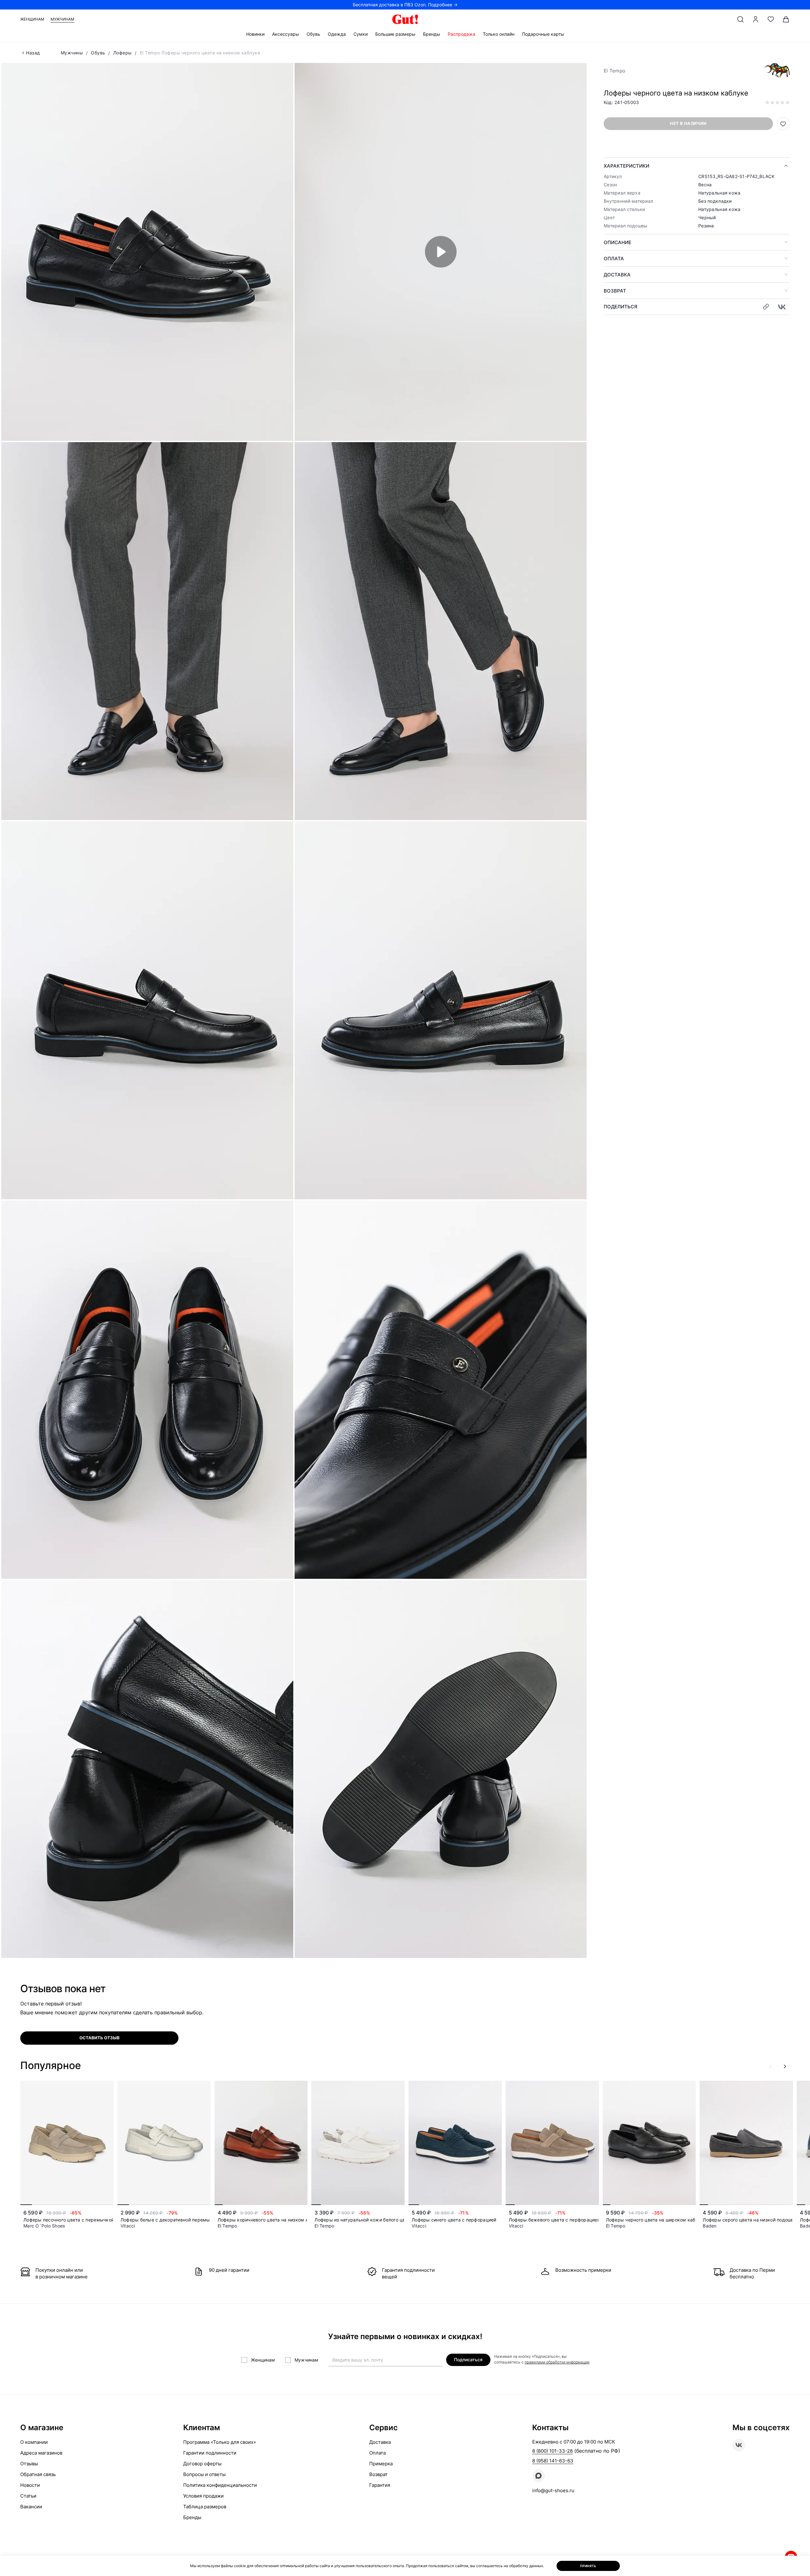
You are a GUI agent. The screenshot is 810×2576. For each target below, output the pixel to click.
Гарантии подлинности (210, 2453)
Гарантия (380, 2485)
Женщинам (32, 19)
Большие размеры (395, 34)
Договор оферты (202, 2464)
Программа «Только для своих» (220, 2442)
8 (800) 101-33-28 (552, 2451)
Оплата (614, 259)
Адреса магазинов (41, 2453)
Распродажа (461, 34)
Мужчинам (62, 19)
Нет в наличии (688, 123)
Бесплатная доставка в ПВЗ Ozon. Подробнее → (405, 5)
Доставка (617, 275)
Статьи (28, 2496)
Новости (30, 2485)
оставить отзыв (100, 2038)
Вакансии (31, 2507)
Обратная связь (38, 2474)
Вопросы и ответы (204, 2474)
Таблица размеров (205, 2507)
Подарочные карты (543, 34)
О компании (34, 2442)
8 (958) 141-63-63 (553, 2461)
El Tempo (614, 71)
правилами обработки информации (557, 2362)
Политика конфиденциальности (220, 2485)
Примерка (381, 2464)
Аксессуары (286, 34)
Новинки (255, 34)
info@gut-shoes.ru (553, 2490)
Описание (617, 242)
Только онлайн (499, 34)
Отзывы (29, 2464)
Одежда (337, 34)
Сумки (361, 34)
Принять (588, 2566)
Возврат (615, 291)
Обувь (313, 34)
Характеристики (626, 166)
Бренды (432, 34)
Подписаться (468, 2360)
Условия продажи (203, 2496)
